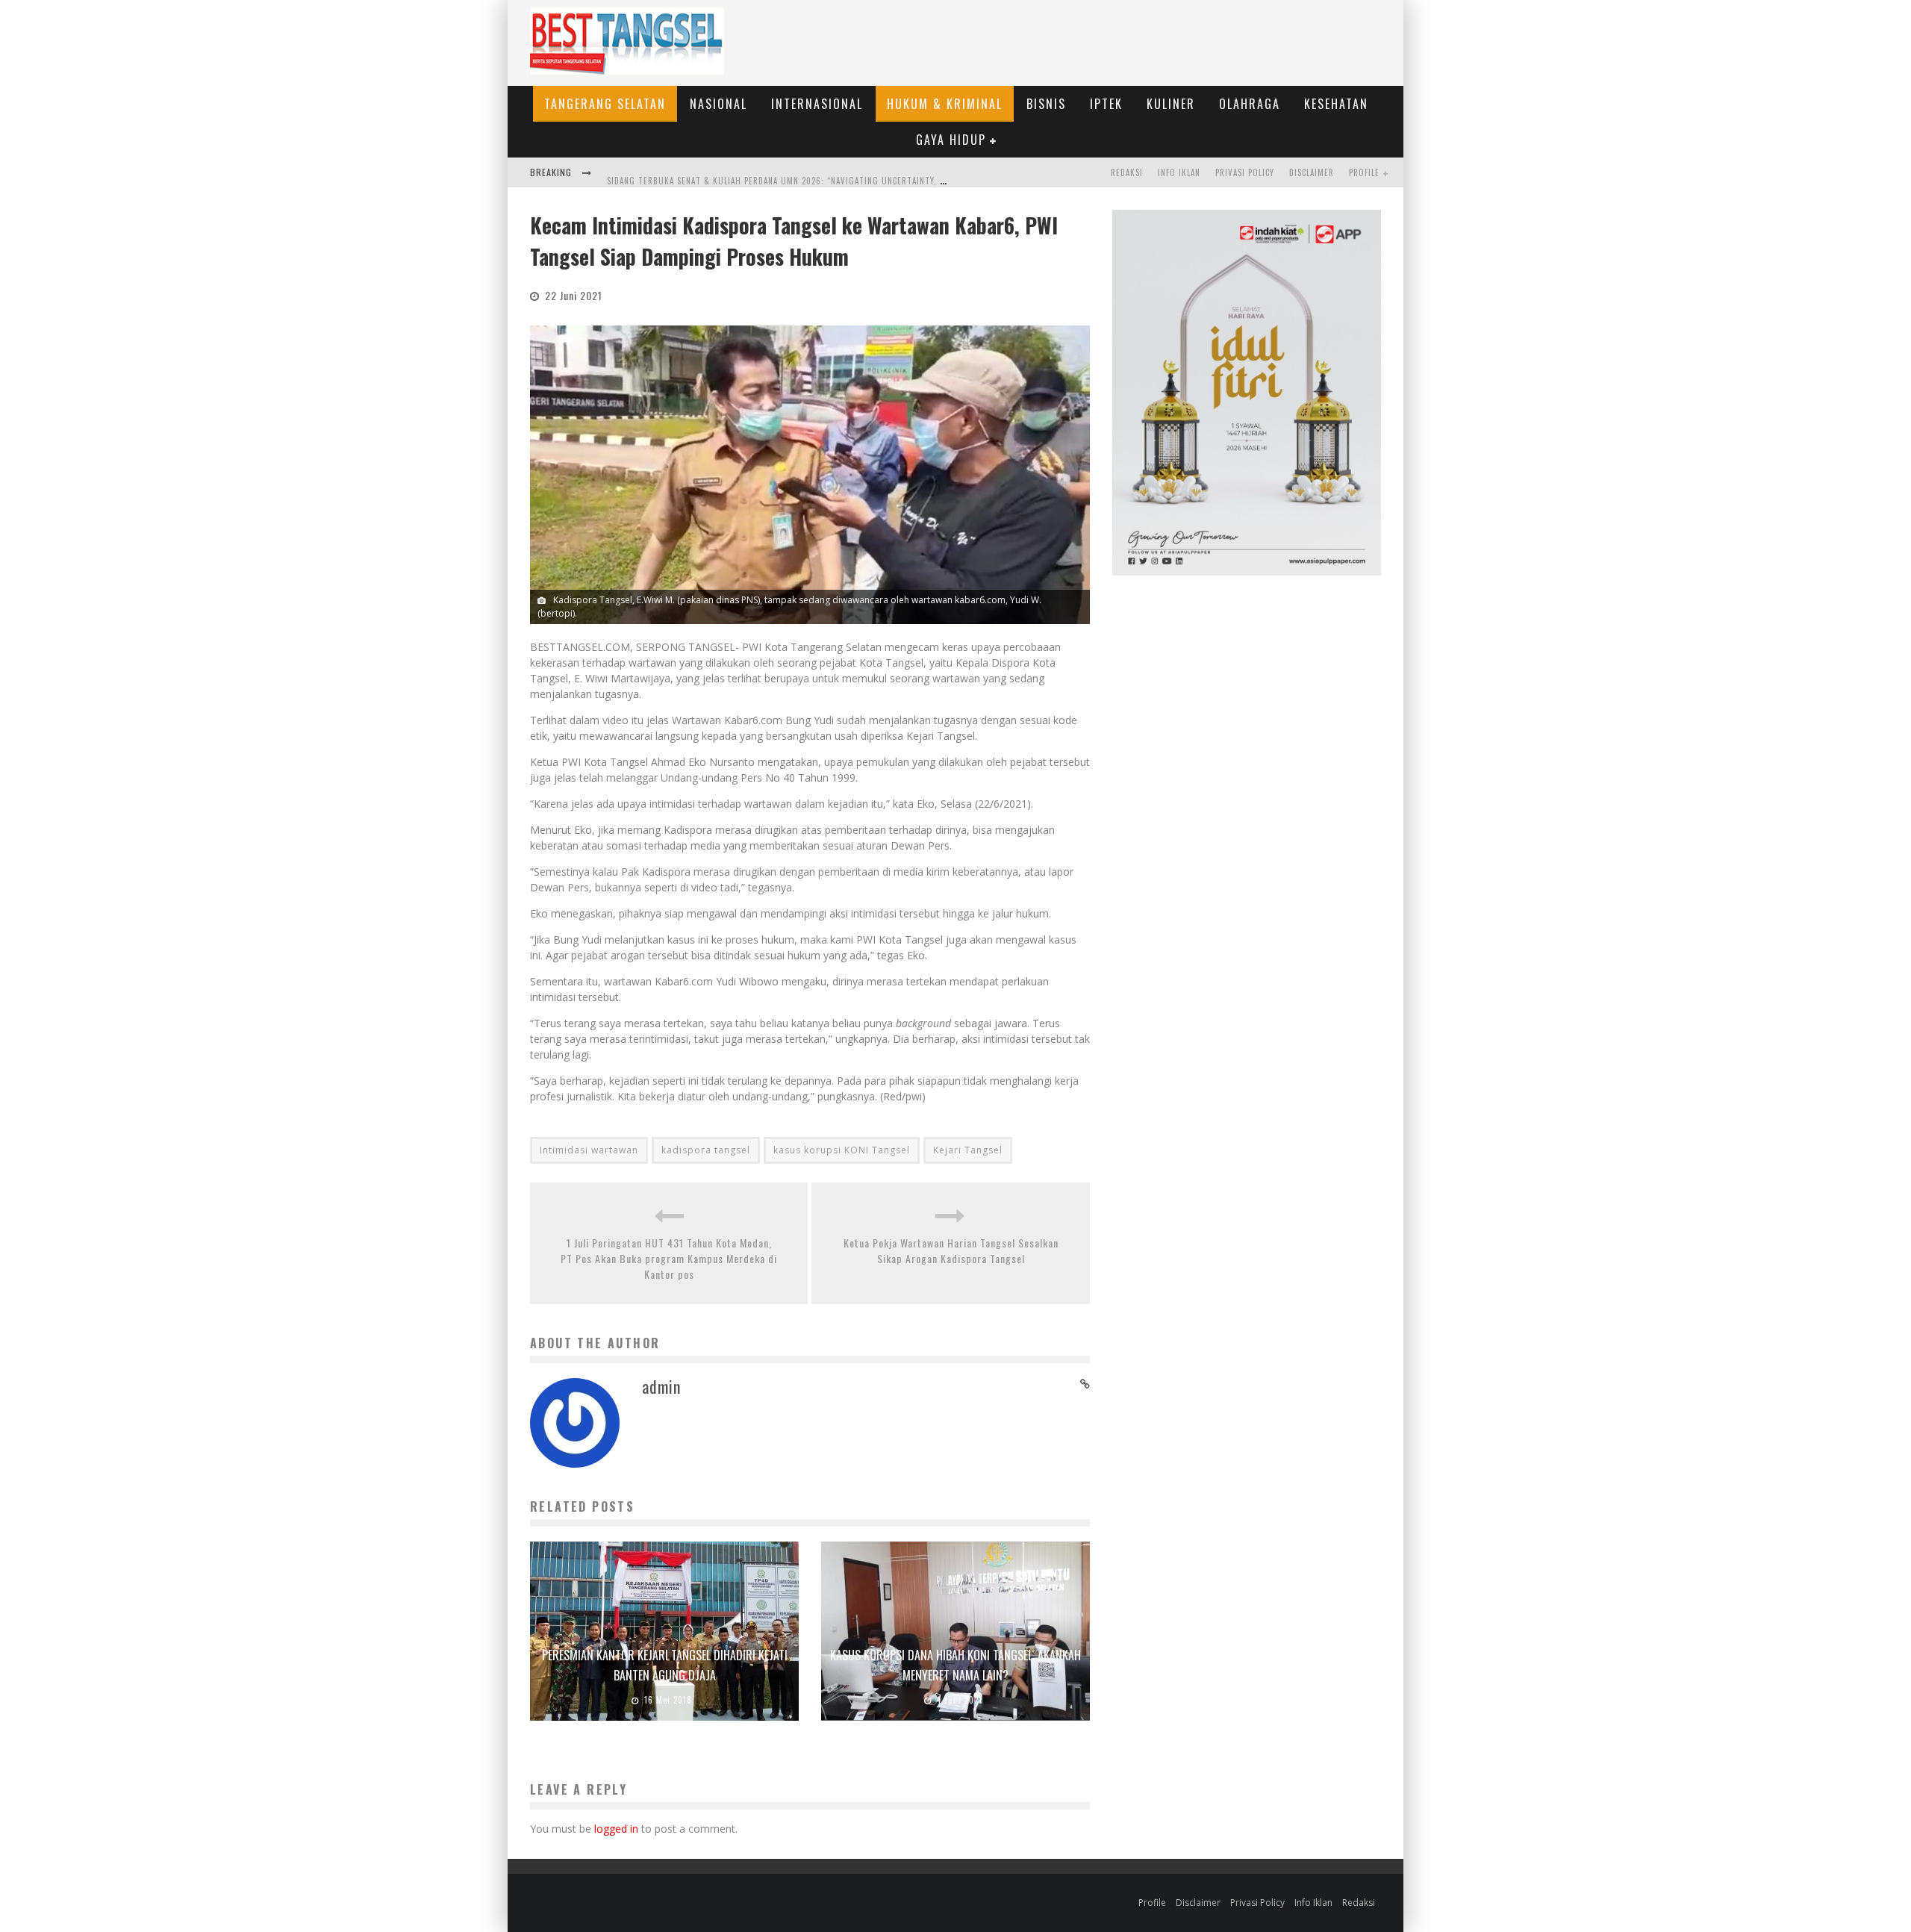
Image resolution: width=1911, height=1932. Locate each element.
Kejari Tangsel (968, 1150)
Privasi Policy (1245, 172)
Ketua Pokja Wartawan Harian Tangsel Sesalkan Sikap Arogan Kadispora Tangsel (951, 1250)
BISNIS (1046, 104)
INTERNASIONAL (817, 104)
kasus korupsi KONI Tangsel (842, 1150)
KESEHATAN (1336, 104)
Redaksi (1127, 172)
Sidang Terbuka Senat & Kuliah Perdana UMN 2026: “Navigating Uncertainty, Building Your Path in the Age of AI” (853, 174)
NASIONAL (718, 104)
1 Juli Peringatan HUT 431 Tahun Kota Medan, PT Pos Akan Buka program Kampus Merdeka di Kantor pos (669, 1258)
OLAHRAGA (1250, 104)
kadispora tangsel (706, 1150)
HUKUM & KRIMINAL (945, 104)
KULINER (1171, 104)
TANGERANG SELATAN (605, 104)
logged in (616, 1829)
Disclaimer (1312, 172)
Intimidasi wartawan (589, 1150)
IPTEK (1106, 104)
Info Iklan (1179, 172)
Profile (1364, 172)
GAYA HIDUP (951, 140)
